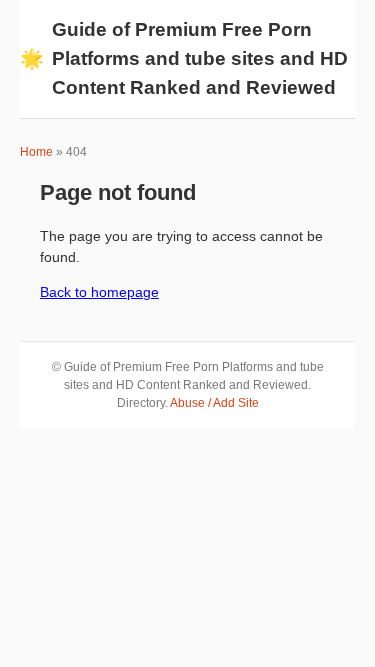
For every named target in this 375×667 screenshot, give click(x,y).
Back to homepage (99, 292)
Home (36, 152)
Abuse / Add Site (214, 403)
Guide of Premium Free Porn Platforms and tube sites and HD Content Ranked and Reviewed (184, 58)
